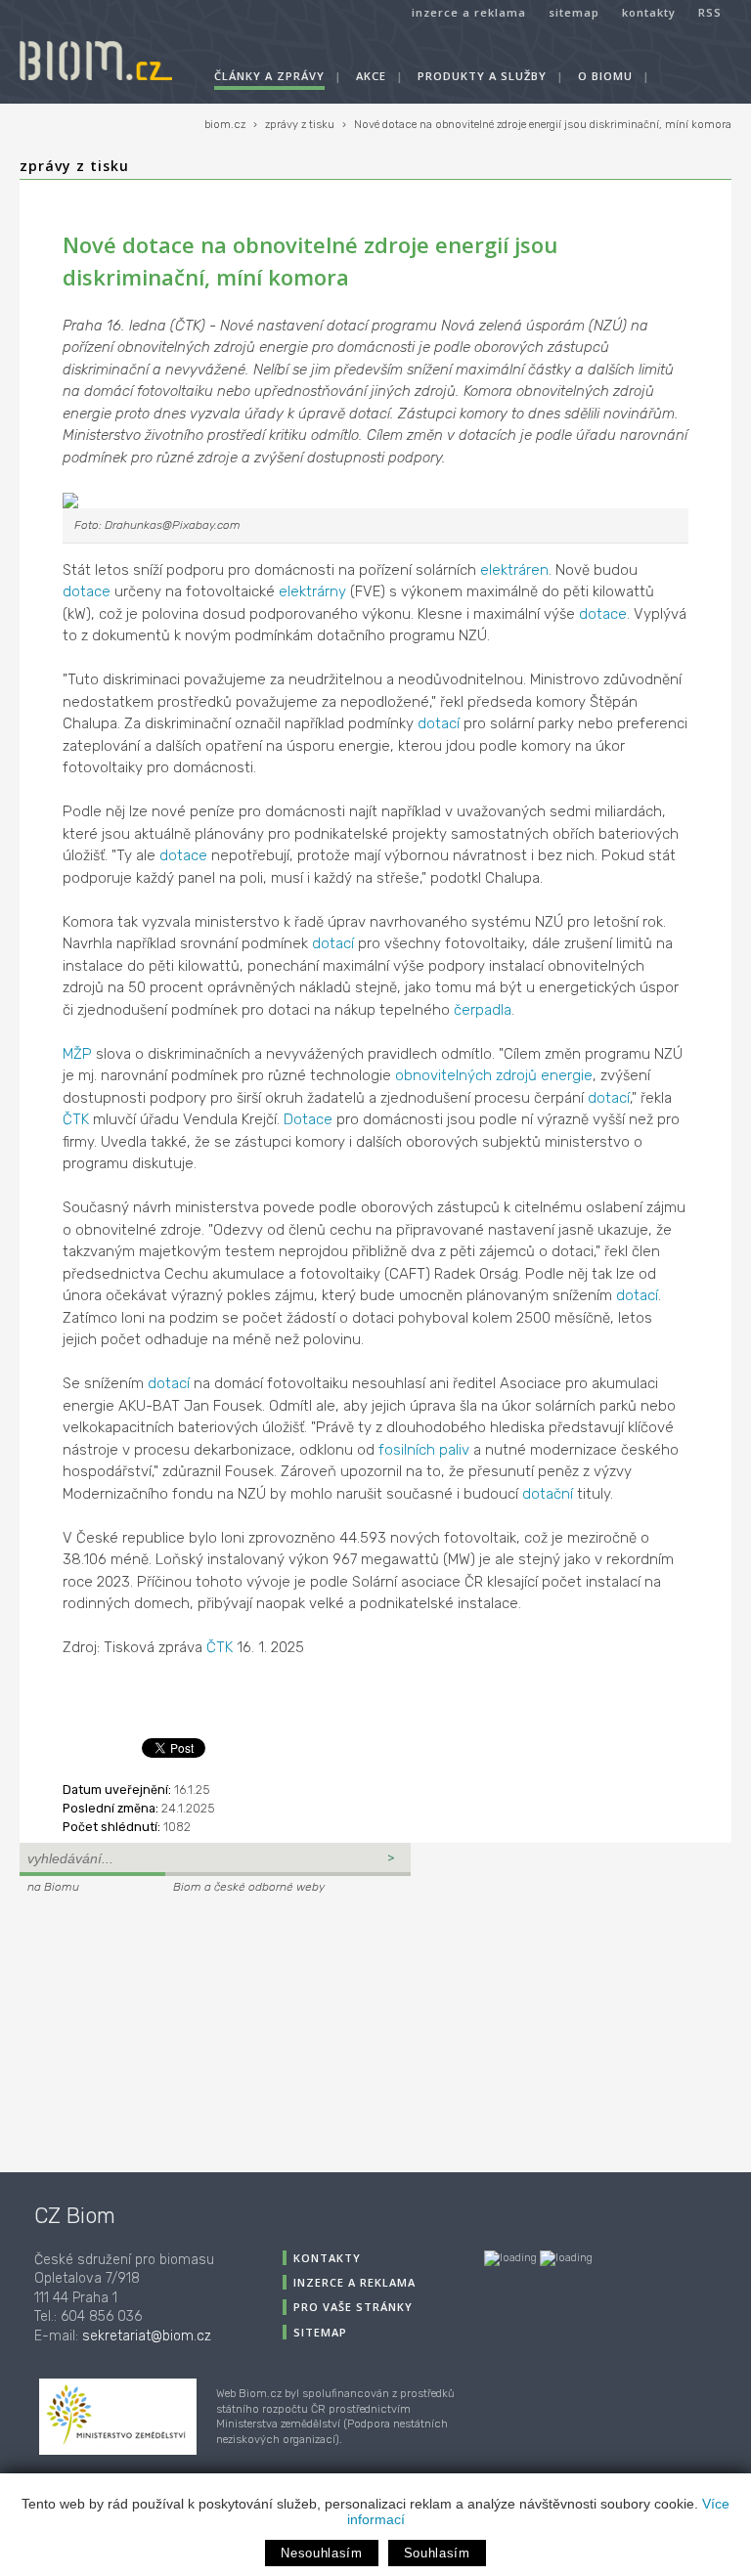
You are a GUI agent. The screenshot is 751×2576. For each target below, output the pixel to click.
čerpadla (483, 1010)
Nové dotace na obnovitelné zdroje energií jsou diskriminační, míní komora (543, 125)
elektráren (514, 570)
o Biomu (605, 76)
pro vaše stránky (353, 2307)
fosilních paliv (424, 1450)
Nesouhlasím (321, 2553)
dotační (548, 1494)
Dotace (308, 1119)
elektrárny (312, 591)
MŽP (77, 1054)
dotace (87, 591)
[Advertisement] (142, 2030)
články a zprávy (269, 76)
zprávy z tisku (300, 125)
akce (371, 76)
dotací (439, 723)
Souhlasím (437, 2553)
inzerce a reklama (469, 12)
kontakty (649, 12)
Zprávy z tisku (74, 166)
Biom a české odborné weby (249, 1887)
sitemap (574, 12)
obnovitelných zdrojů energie (494, 1075)
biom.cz (225, 125)
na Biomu (53, 1887)
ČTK (76, 1119)
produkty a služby (482, 76)
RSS (710, 12)
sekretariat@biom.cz (147, 2336)
